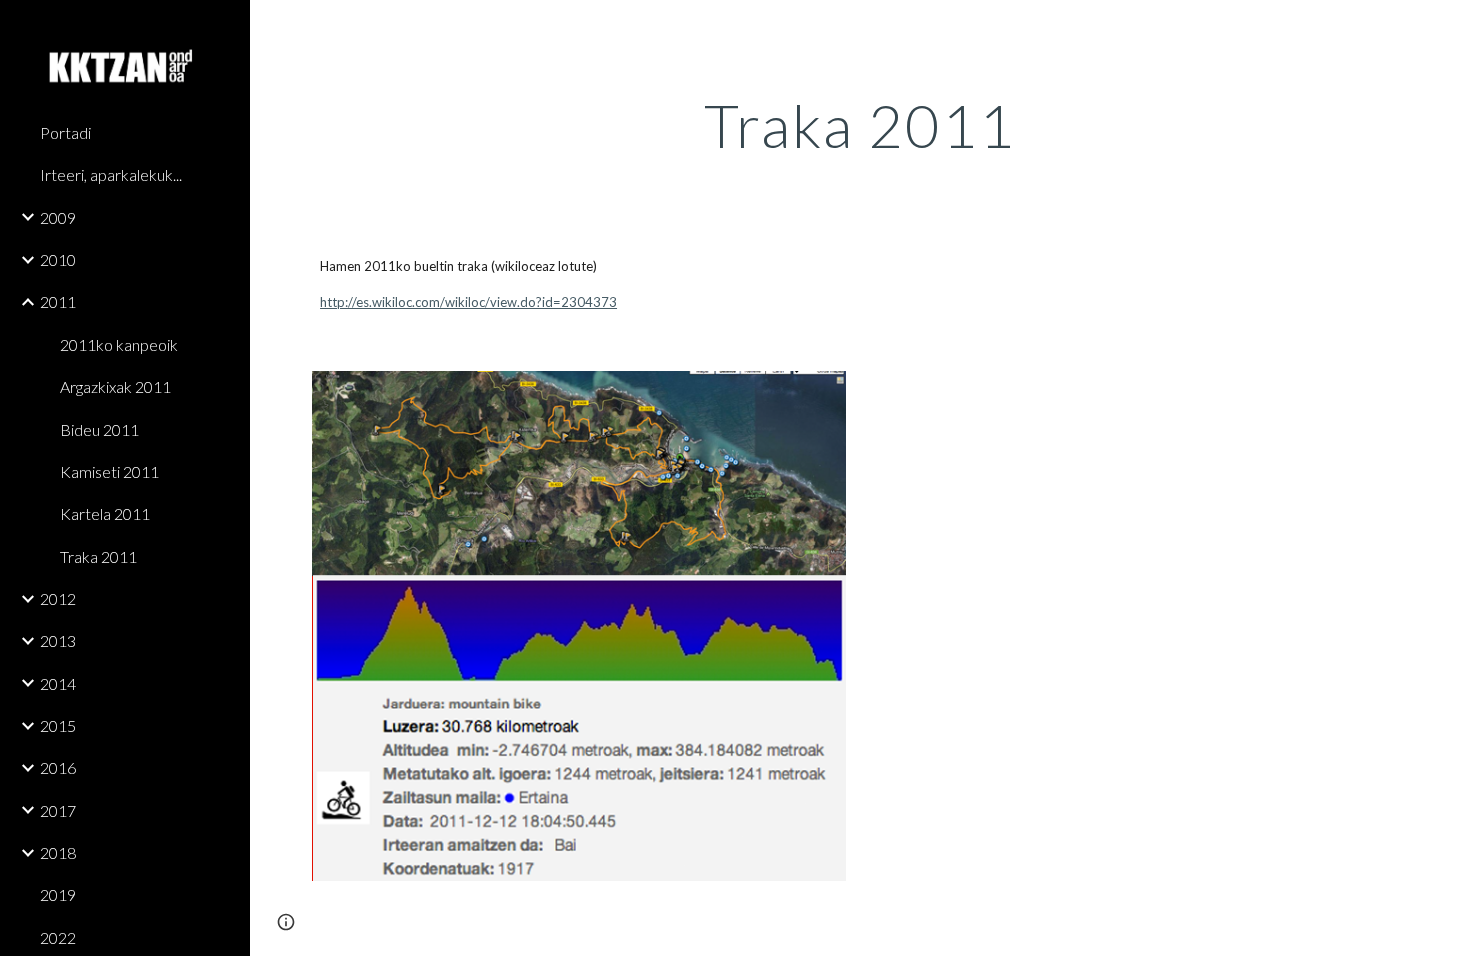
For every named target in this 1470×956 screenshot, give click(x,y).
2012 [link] (58, 598)
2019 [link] (58, 894)
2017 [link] (58, 810)
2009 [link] (58, 217)
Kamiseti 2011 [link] (109, 471)
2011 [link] (58, 301)
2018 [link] (58, 852)
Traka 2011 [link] (98, 556)
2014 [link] (58, 683)
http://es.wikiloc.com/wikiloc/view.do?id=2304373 (468, 302)
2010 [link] (58, 259)
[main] (859, 125)
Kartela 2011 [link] (105, 513)
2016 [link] (58, 767)
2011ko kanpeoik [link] (119, 344)
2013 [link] (58, 640)
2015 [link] (58, 725)
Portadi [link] (65, 132)
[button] (1446, 28)
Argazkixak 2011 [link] (115, 386)
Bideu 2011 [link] (99, 429)
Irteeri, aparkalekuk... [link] (111, 174)
